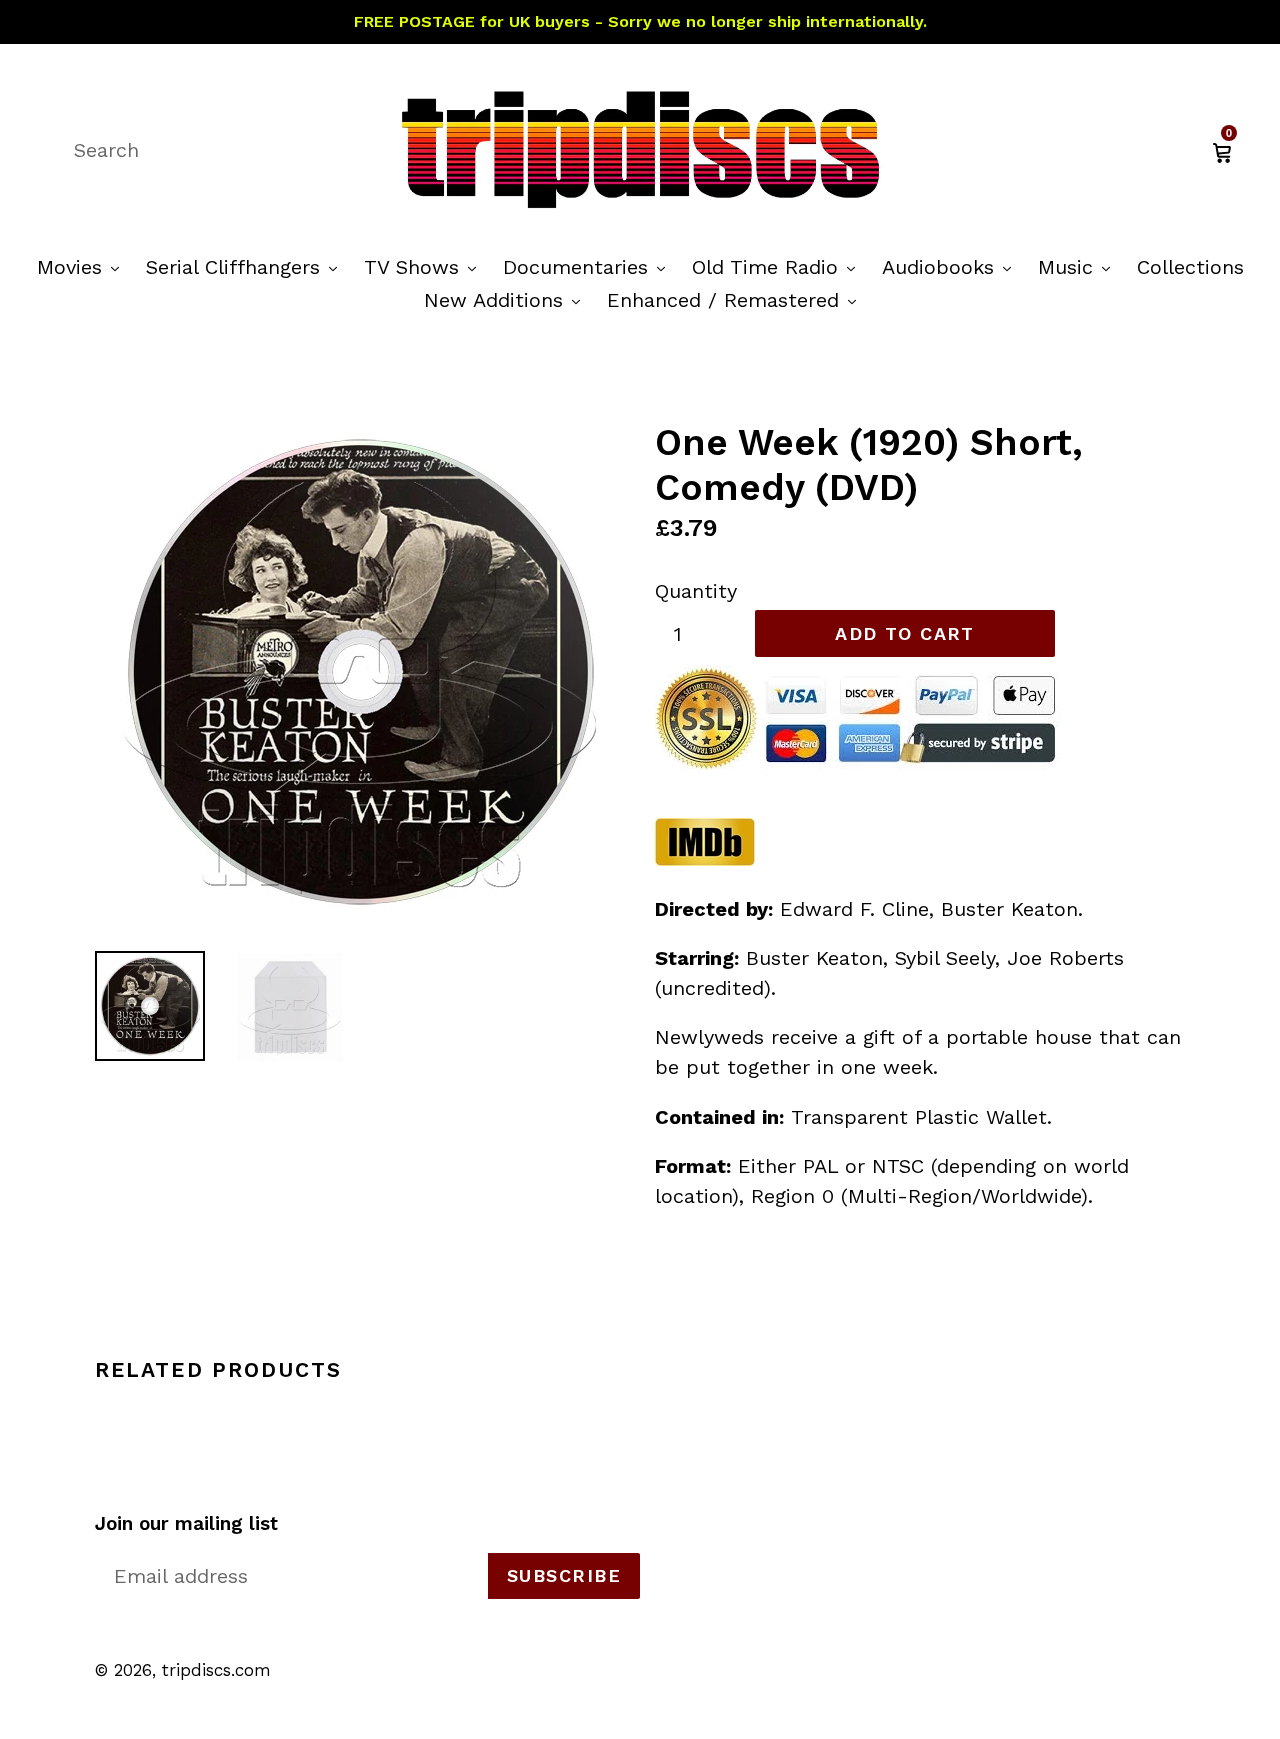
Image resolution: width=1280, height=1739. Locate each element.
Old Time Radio (778, 266)
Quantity (696, 591)
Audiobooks (951, 266)
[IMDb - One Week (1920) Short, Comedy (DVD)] (705, 859)
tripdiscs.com (216, 1670)
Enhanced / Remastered (736, 299)
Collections (1190, 267)
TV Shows (425, 266)
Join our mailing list (186, 1524)
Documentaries (589, 266)
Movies (83, 266)
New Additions (507, 299)
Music (1079, 266)
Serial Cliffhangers (246, 266)
